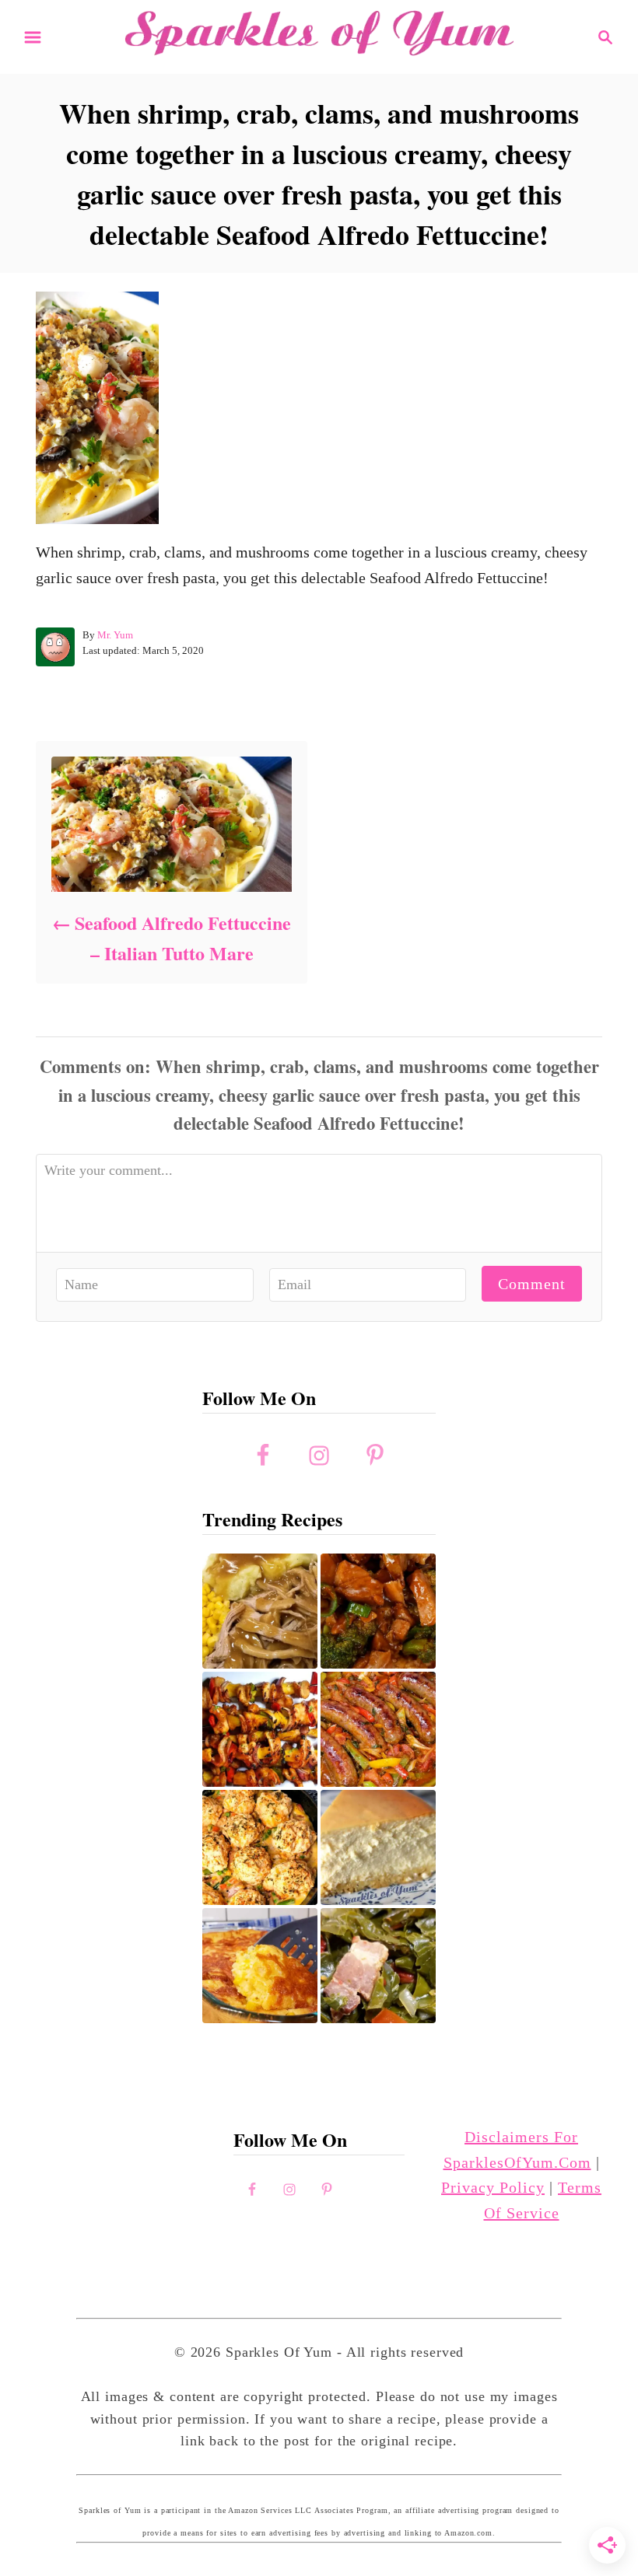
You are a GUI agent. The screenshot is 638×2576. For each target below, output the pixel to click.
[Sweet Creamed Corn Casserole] (260, 1966)
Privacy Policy (493, 2187)
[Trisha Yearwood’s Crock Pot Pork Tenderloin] (260, 1611)
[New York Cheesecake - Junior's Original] (378, 1847)
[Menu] (33, 37)
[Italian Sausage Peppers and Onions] (378, 1729)
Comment (532, 1284)
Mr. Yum (115, 635)
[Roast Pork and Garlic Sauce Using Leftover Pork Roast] (378, 1611)
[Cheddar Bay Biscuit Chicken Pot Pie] (260, 1847)
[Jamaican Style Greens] (378, 1966)
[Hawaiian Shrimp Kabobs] (260, 1729)
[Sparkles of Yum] (319, 35)
